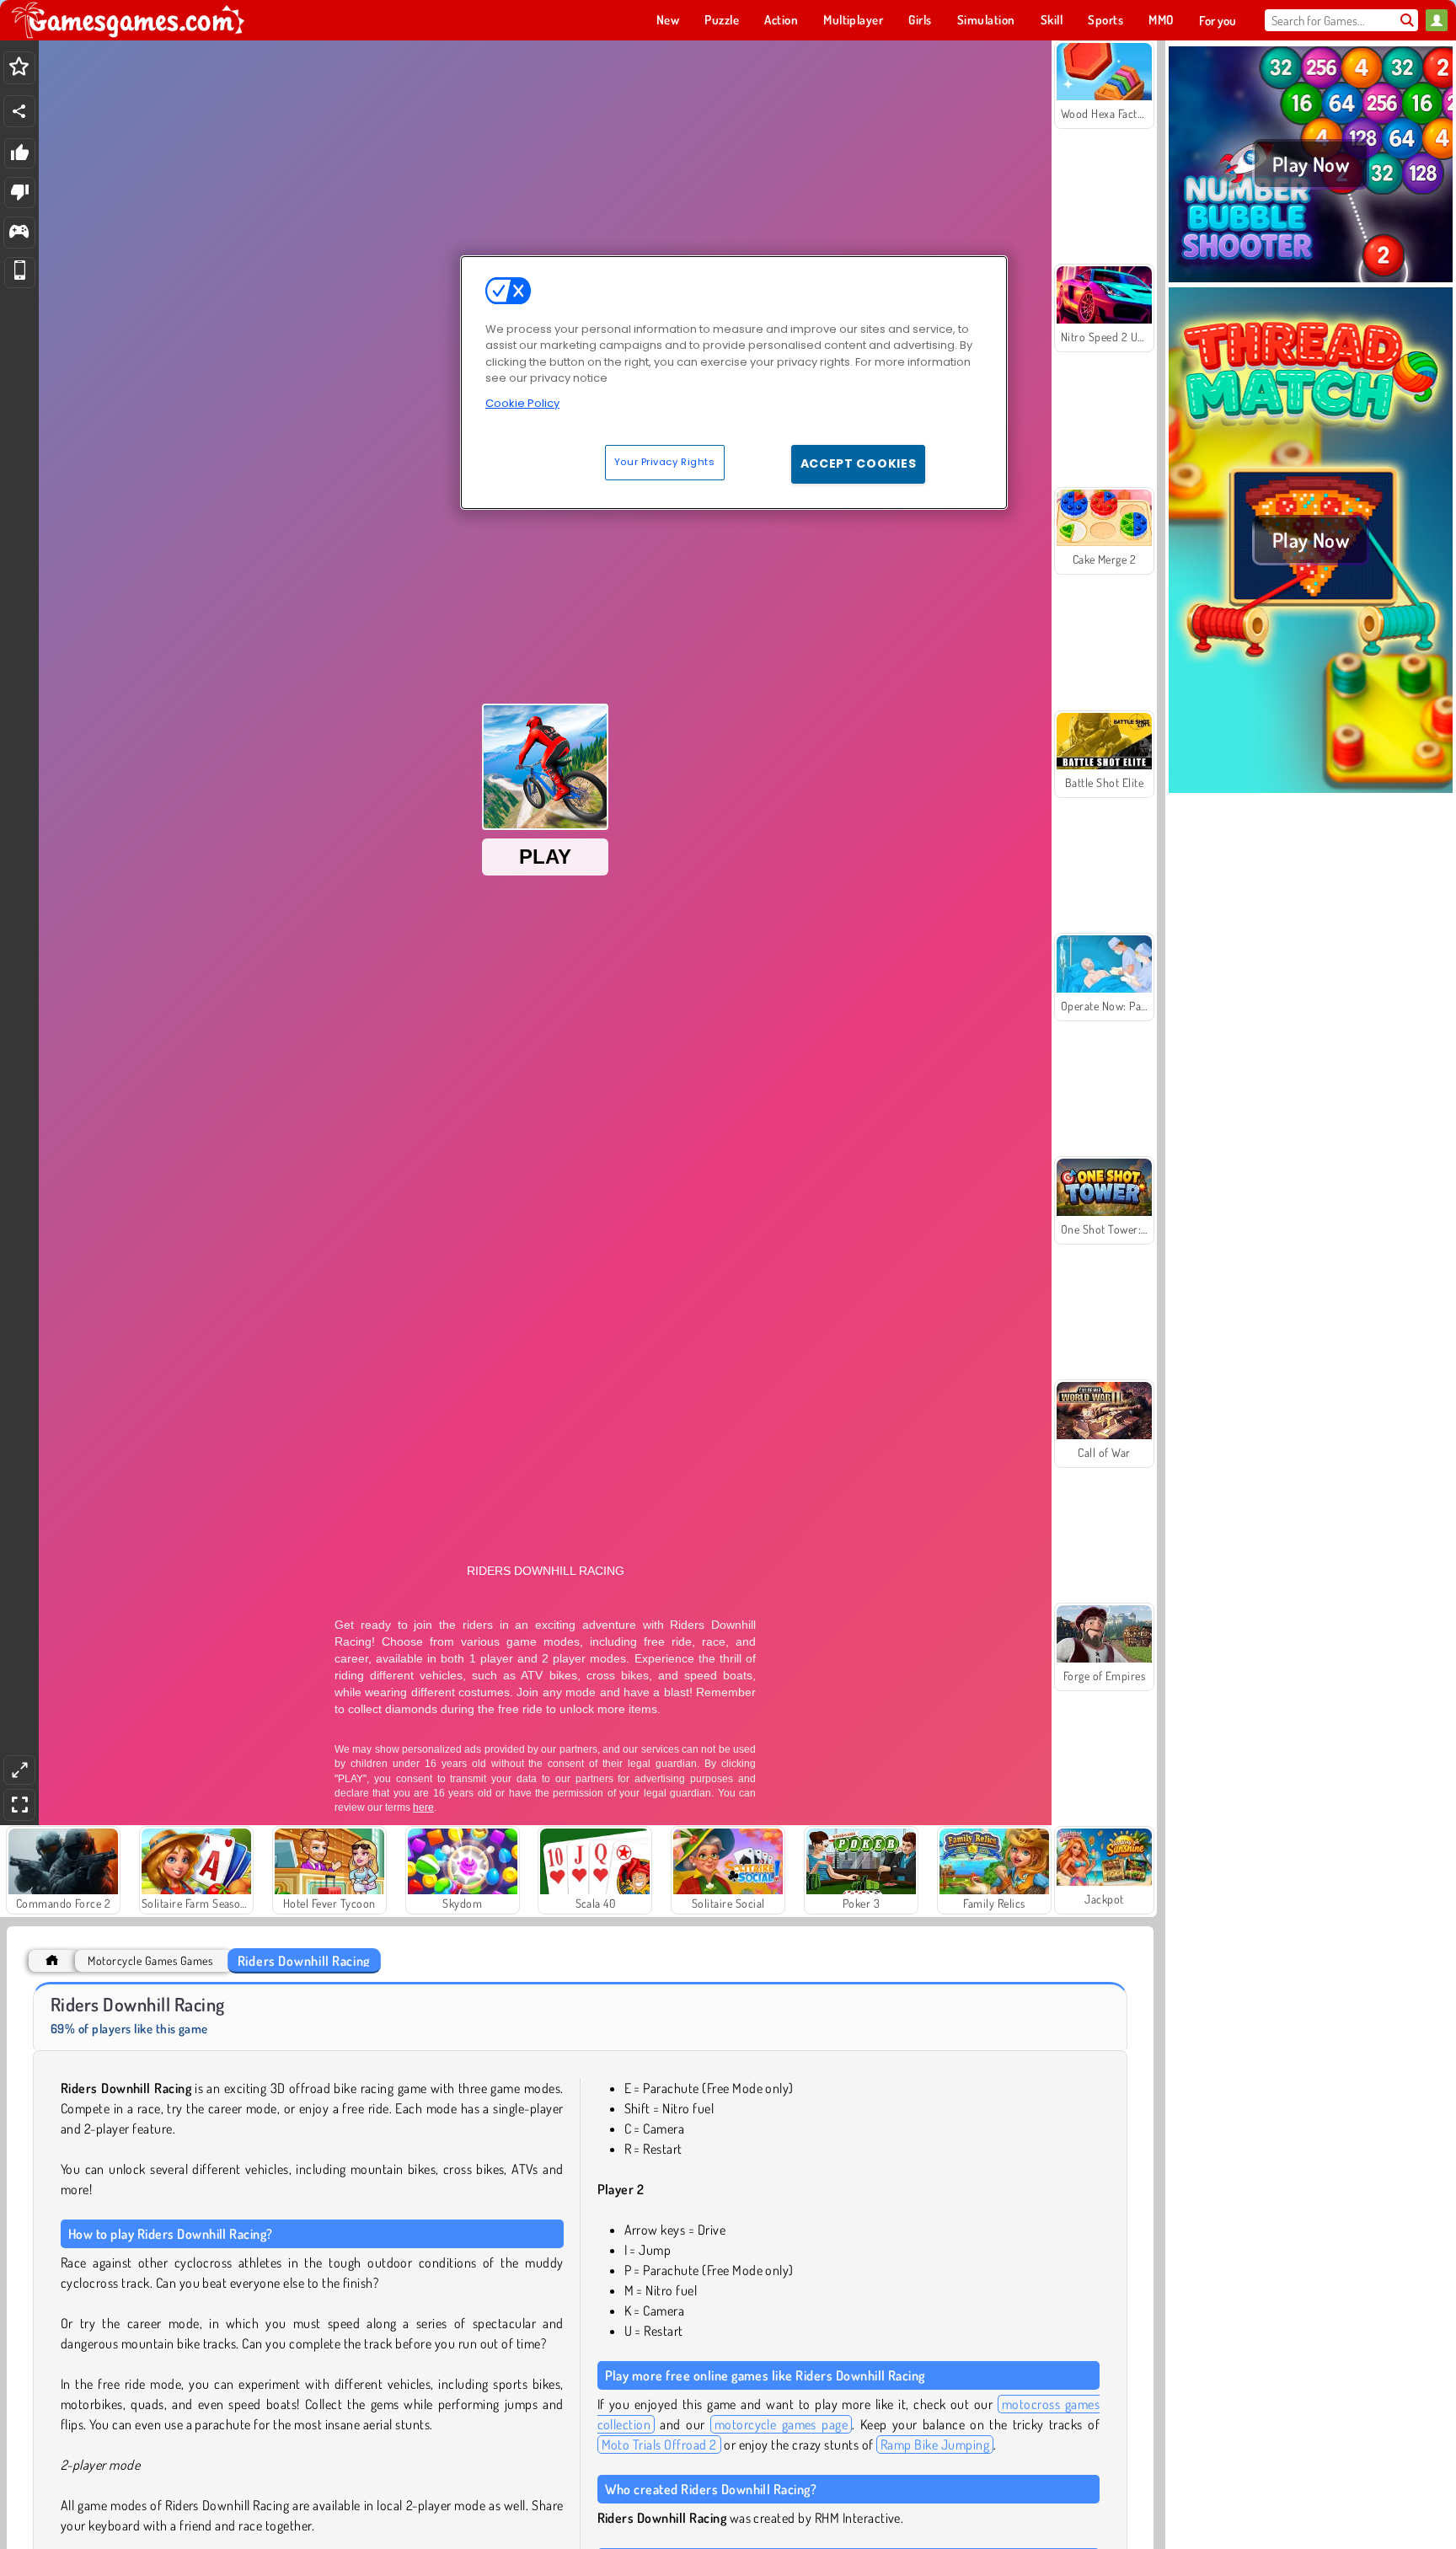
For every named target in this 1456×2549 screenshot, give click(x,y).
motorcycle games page (781, 2424)
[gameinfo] (19, 233)
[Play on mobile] (20, 273)
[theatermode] (19, 1770)
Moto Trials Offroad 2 (659, 2445)
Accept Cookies (859, 463)
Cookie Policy (522, 403)
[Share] (19, 111)
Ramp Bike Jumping (935, 2445)
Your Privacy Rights (665, 462)
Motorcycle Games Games (150, 1960)
